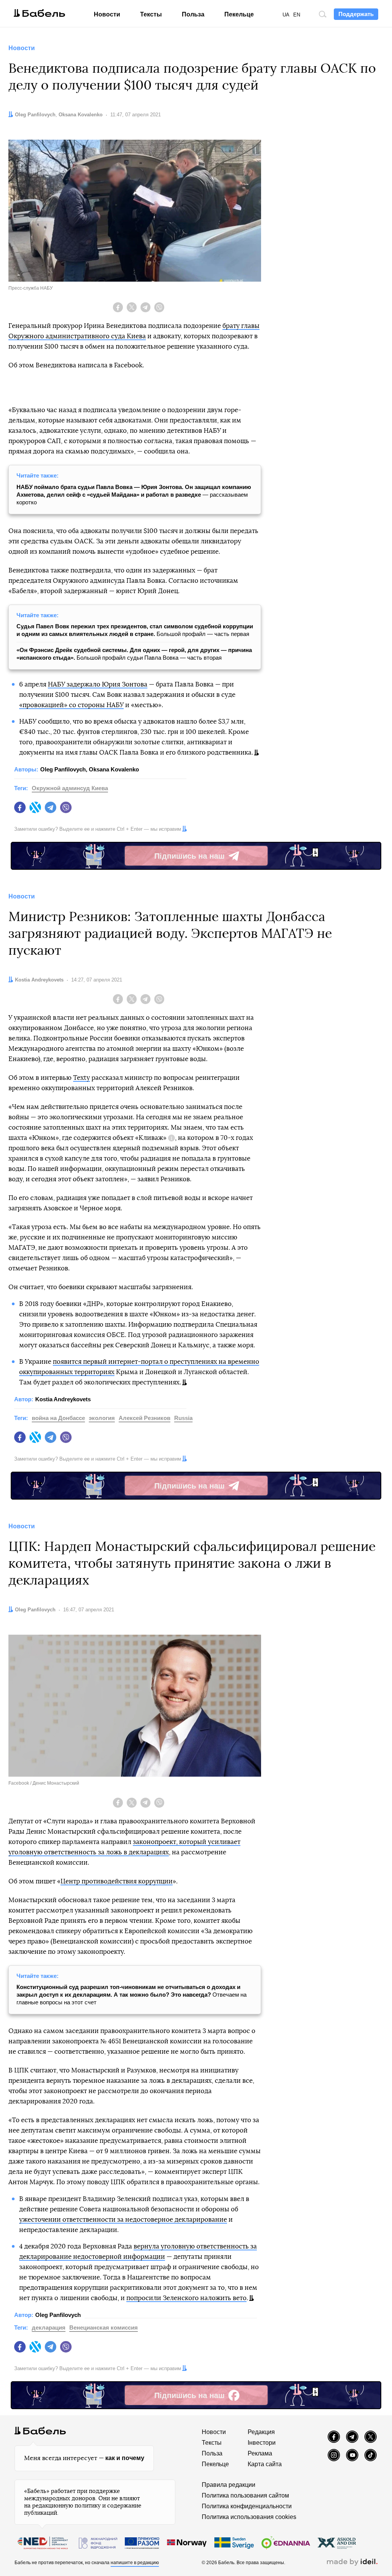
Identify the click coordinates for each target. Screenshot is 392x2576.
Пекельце (239, 14)
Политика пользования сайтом (245, 2495)
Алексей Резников (145, 1418)
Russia (183, 1418)
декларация (49, 2327)
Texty (82, 1078)
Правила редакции (229, 2485)
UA (286, 15)
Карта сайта (265, 2464)
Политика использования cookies (249, 2517)
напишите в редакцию (135, 2563)
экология (102, 1418)
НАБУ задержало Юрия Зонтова (98, 684)
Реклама (260, 2453)
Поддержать (356, 14)
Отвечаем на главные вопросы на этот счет (131, 1995)
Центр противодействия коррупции (117, 1881)
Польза (193, 14)
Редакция (261, 2432)
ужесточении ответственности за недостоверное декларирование (123, 2220)
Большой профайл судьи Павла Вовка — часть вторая (134, 654)
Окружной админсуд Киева (70, 788)
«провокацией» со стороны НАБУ (71, 705)
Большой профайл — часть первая (135, 630)
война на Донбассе (58, 1418)
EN (297, 15)
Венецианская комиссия (104, 2327)
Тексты (151, 14)
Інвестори (262, 2443)
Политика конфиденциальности (247, 2506)
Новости (107, 14)
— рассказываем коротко (134, 495)
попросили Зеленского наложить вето (186, 2298)
